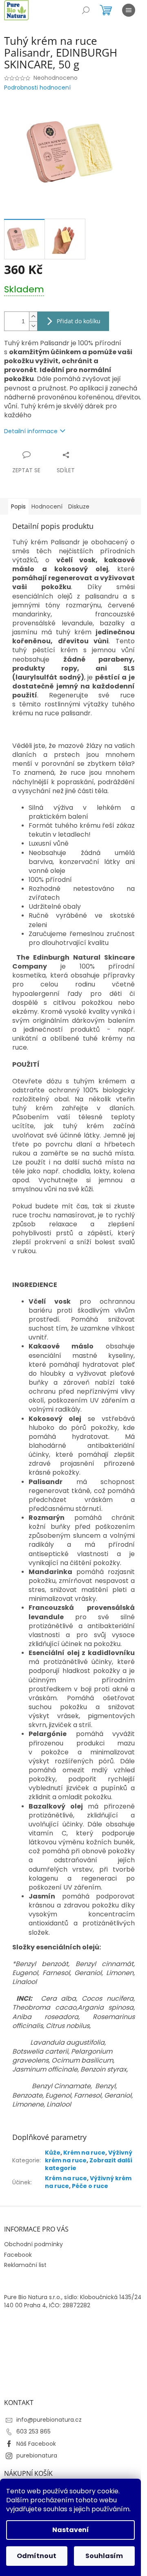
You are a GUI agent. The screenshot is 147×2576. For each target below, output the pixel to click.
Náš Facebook (36, 2444)
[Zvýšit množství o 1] (33, 317)
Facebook (18, 2255)
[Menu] (129, 10)
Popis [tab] (18, 506)
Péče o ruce (90, 2186)
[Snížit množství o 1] (33, 326)
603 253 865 (33, 2431)
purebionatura (37, 2455)
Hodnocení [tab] (47, 506)
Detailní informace (31, 431)
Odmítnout (37, 2556)
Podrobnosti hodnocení (37, 88)
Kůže (53, 2153)
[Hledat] (86, 10)
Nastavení (71, 2530)
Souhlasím (104, 2556)
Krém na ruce (84, 2153)
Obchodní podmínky (33, 2244)
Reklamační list (25, 2265)
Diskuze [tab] (79, 506)
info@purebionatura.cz (49, 2420)
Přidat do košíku (79, 321)
